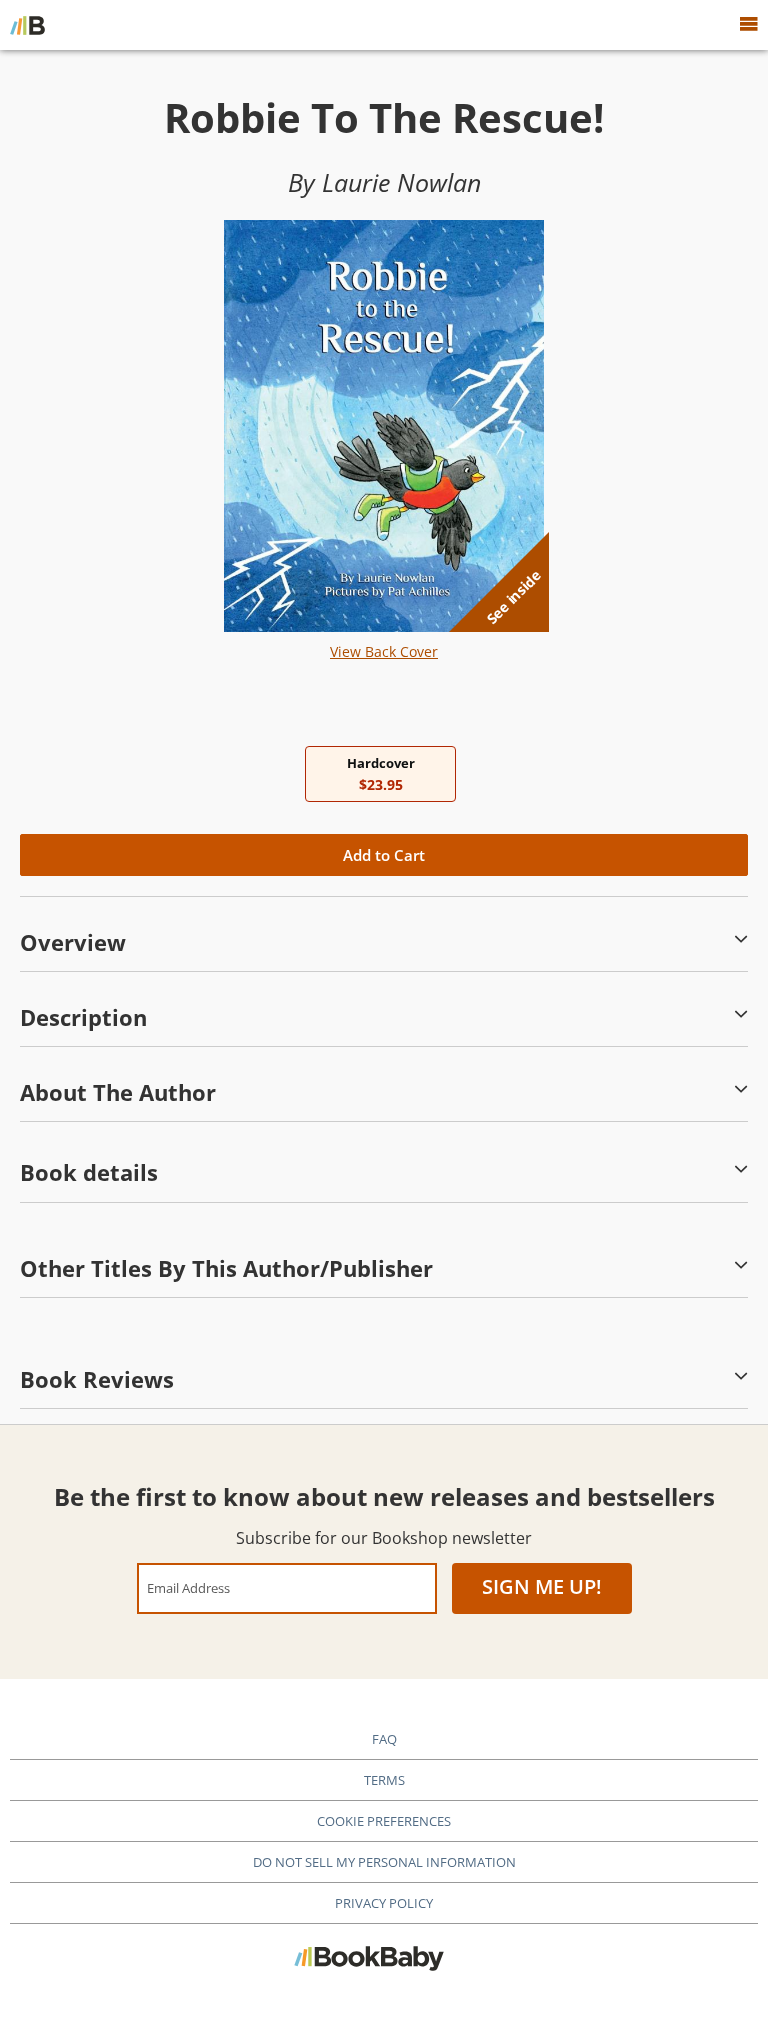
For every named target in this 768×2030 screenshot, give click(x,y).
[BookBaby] (27, 25)
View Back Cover (384, 651)
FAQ (384, 1739)
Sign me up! (542, 1586)
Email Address (188, 1587)
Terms (384, 1780)
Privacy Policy (384, 1903)
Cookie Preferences (384, 1821)
